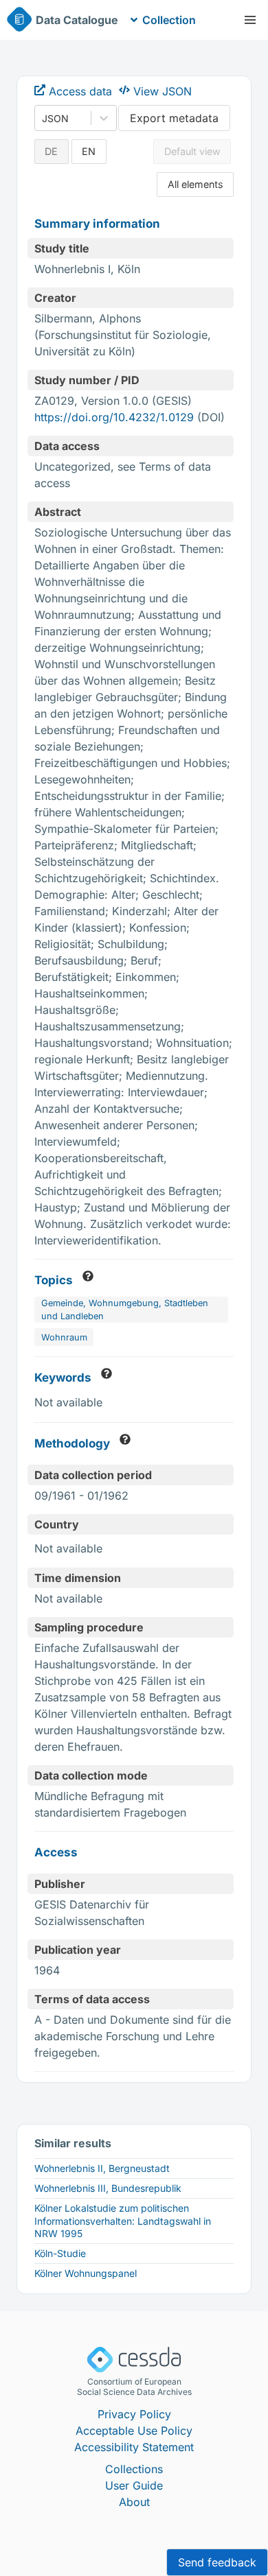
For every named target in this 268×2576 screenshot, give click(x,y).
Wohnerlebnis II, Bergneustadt (102, 2168)
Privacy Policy (134, 2414)
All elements (196, 184)
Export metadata (174, 118)
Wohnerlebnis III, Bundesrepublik (108, 2188)
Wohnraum (64, 1337)
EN (89, 151)
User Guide (134, 2485)
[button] (250, 20)
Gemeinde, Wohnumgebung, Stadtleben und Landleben (125, 1310)
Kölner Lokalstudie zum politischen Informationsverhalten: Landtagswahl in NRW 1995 (123, 2220)
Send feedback (217, 2562)
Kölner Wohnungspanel (86, 2273)
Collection (169, 20)
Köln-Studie (60, 2253)
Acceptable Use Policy (134, 2431)
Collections (134, 2469)
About (134, 2502)
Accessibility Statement (134, 2447)
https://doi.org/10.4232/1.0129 (114, 417)
